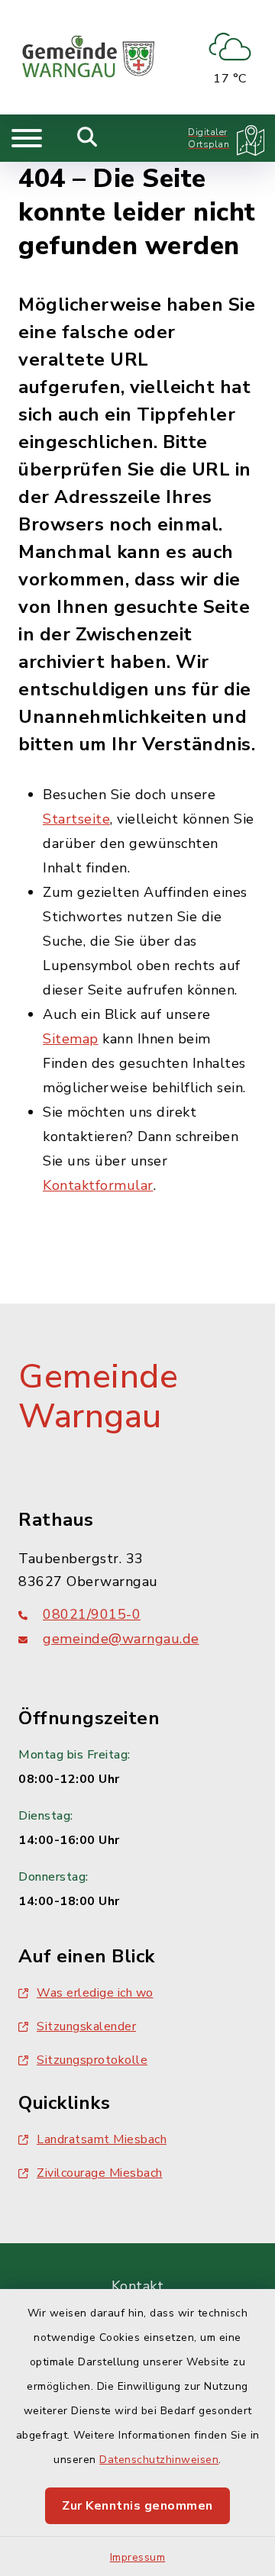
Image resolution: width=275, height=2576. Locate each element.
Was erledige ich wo (95, 1993)
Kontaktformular (98, 1185)
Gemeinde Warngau (98, 1397)
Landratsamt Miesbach (102, 2139)
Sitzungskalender (86, 2026)
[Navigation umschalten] (27, 138)
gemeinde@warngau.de (121, 1639)
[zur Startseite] (88, 57)
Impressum (138, 2557)
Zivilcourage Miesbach (100, 2173)
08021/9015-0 (92, 1614)
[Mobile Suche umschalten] (87, 138)
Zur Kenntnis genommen (137, 2506)
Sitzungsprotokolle (92, 2060)
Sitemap (71, 1039)
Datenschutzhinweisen (159, 2460)
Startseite (76, 819)
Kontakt (138, 2286)
